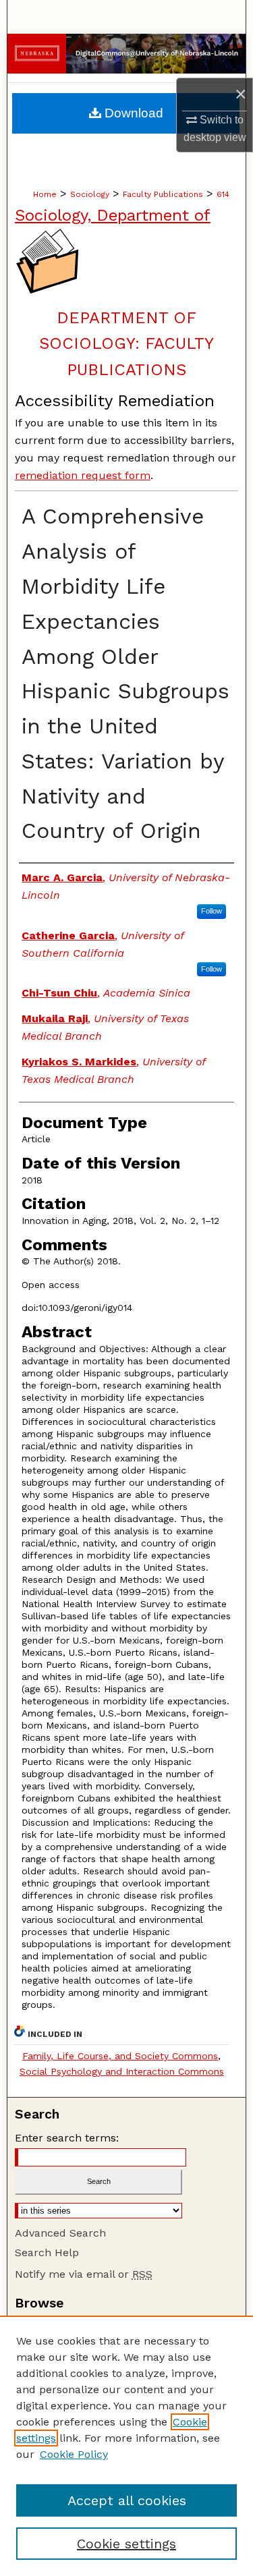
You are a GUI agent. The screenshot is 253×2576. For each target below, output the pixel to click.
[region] (126, 2446)
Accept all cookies (127, 2500)
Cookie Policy (74, 2454)
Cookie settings (126, 2544)
